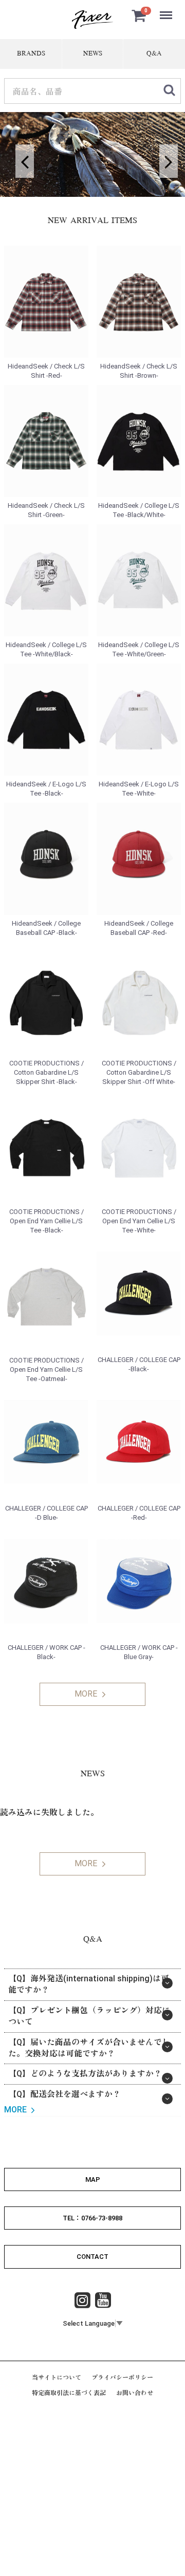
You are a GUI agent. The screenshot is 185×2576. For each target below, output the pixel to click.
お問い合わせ (135, 2393)
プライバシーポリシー (122, 2378)
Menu (167, 10)
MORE (86, 1694)
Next (164, 155)
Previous (21, 155)
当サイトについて (57, 2378)
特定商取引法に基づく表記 (69, 2393)
